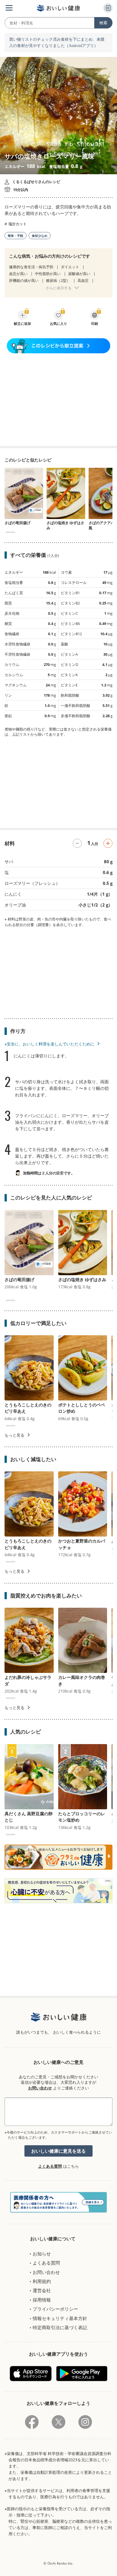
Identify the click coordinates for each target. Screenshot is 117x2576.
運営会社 (42, 2290)
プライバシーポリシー (55, 2309)
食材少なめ (40, 236)
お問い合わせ (40, 2088)
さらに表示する (59, 288)
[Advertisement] (58, 400)
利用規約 (42, 2281)
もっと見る (14, 1435)
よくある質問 (50, 2166)
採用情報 (42, 2300)
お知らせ (42, 2254)
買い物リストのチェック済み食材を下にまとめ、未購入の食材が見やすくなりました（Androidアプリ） (57, 43)
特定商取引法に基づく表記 (60, 2327)
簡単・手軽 (15, 236)
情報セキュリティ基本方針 (60, 2318)
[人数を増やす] (108, 843)
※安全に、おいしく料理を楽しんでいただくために (49, 1044)
